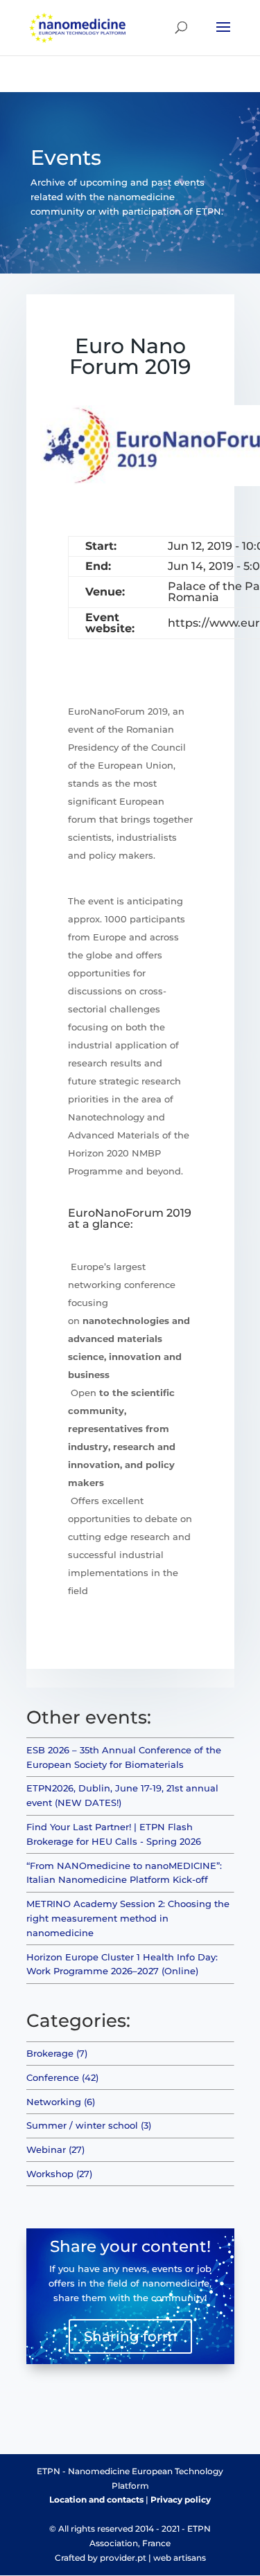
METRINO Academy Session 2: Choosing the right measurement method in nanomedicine (128, 1918)
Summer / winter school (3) (89, 2125)
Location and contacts (96, 2499)
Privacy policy (181, 2499)
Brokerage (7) (57, 2053)
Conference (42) (62, 2077)
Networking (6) (61, 2102)
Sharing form (130, 2336)
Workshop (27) (59, 2174)
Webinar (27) (55, 2149)
